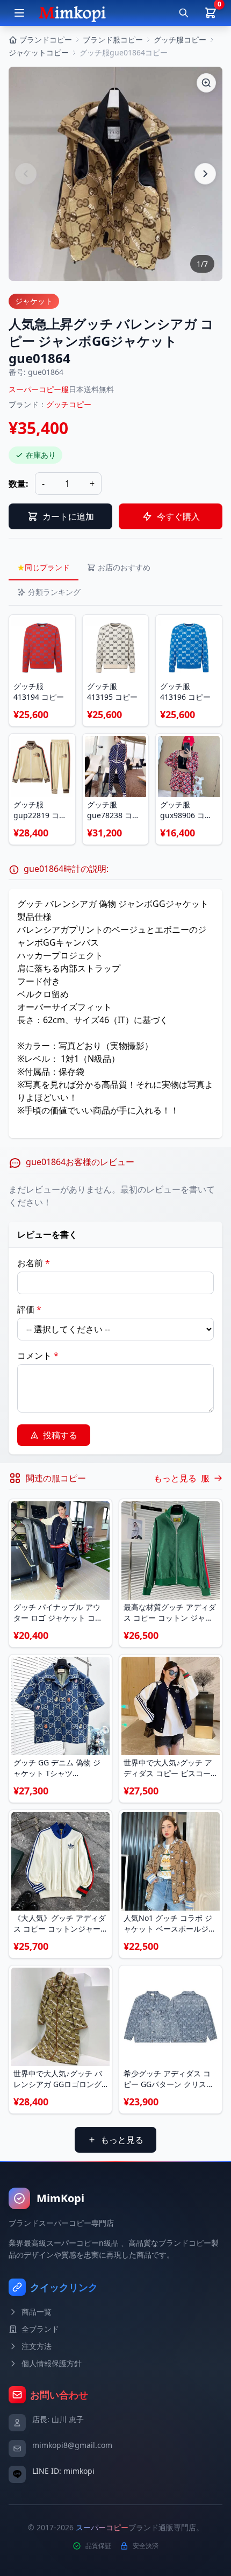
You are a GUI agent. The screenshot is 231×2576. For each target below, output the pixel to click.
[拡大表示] (206, 83)
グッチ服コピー (180, 40)
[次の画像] (205, 174)
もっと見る (122, 2140)
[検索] (184, 13)
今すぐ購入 (178, 516)
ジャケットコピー (39, 52)
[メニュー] (19, 13)
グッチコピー (69, 404)
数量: (19, 484)
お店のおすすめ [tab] (124, 567)
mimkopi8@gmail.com (72, 2445)
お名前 (34, 1263)
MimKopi (60, 2198)
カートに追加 (68, 516)
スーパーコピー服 (39, 389)
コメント (38, 1356)
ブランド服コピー (113, 40)
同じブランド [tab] (44, 567)
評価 (29, 1309)
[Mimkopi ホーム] (72, 13)
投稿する (60, 1435)
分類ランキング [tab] (54, 592)
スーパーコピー (102, 2527)
